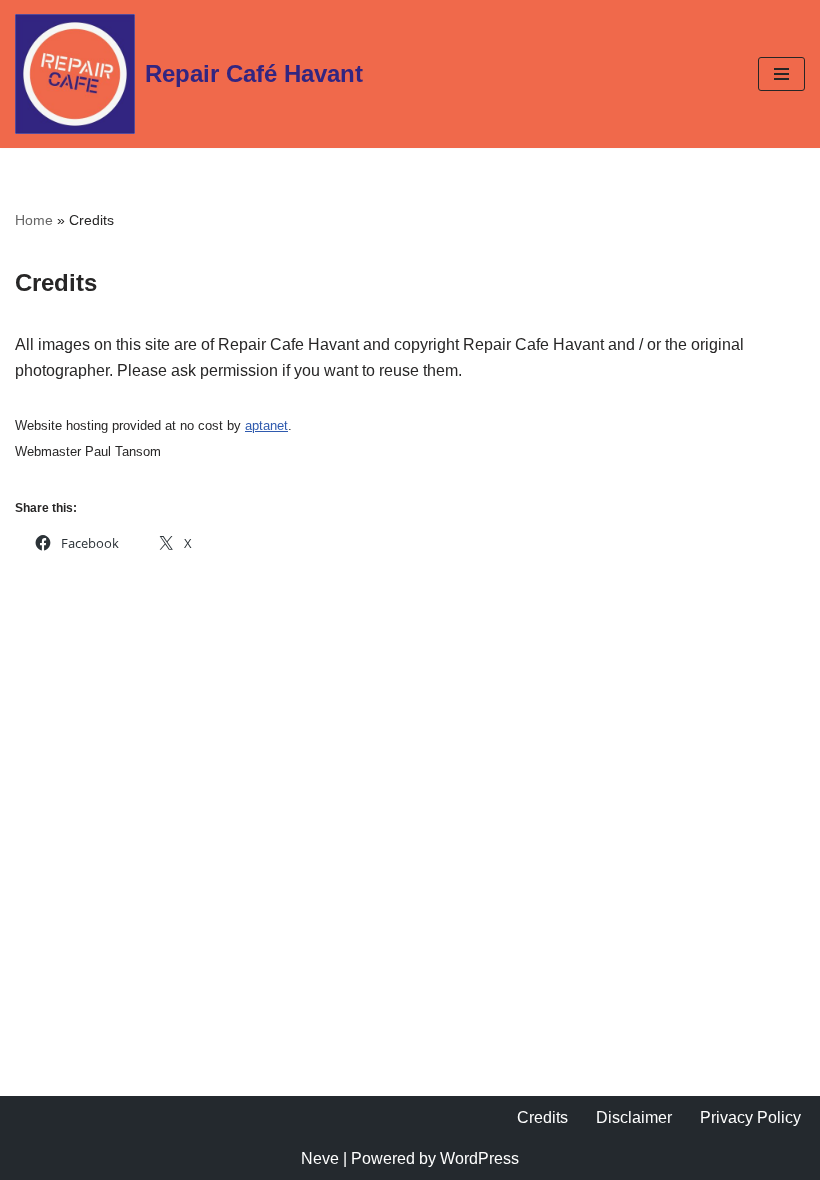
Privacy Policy (750, 1117)
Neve (320, 1158)
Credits (542, 1117)
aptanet (266, 425)
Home (34, 220)
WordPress (479, 1158)
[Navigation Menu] (781, 74)
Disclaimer (634, 1117)
